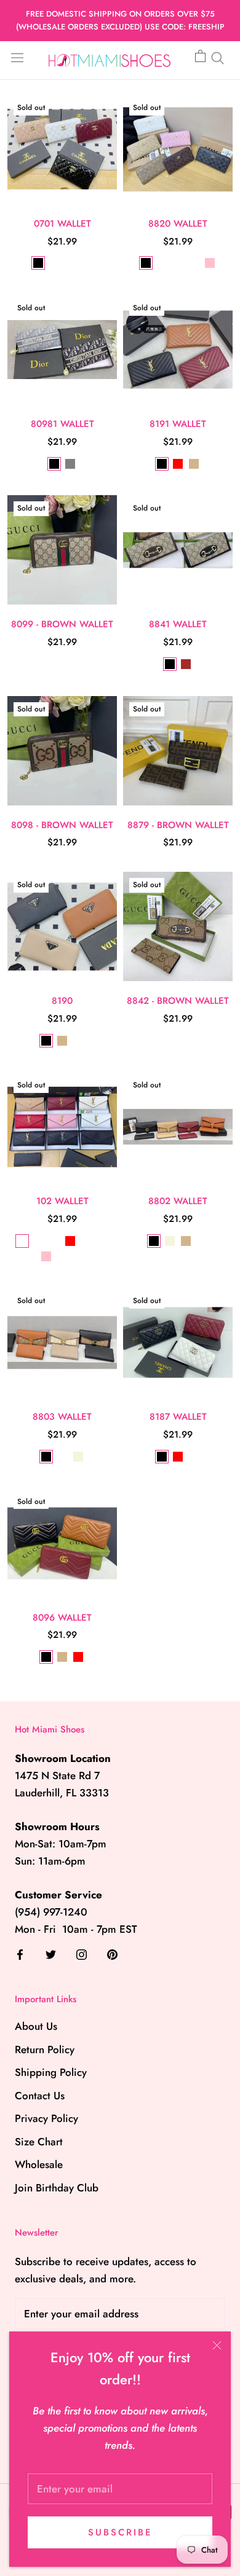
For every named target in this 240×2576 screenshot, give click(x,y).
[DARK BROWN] (162, 263)
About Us (36, 2026)
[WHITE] (70, 263)
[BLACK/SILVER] (38, 1241)
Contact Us (40, 2096)
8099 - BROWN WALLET (62, 624)
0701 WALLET (62, 224)
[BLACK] (38, 263)
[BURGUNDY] (86, 1241)
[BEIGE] (170, 1241)
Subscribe (120, 2532)
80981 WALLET (62, 424)
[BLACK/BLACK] (54, 1241)
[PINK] (210, 263)
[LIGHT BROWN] (178, 263)
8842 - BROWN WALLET (178, 1001)
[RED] (178, 464)
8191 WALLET (178, 424)
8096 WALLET (62, 1618)
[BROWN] (186, 664)
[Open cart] (200, 57)
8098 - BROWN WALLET (62, 825)
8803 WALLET (62, 1417)
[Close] (217, 2345)
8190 (62, 1001)
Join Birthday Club (57, 2188)
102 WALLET (62, 1201)
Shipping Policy (51, 2072)
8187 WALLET (178, 1417)
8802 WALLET (178, 1201)
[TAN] (194, 464)
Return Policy (45, 2049)
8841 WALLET (178, 624)
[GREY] (70, 464)
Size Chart (39, 2142)
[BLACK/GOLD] (22, 1241)
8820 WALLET (178, 224)
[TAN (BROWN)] (62, 1457)
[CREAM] (62, 1256)
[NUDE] (86, 263)
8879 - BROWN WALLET (178, 825)
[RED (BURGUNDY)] (54, 263)
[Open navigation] (17, 57)
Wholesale (39, 2164)
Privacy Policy (46, 2118)
